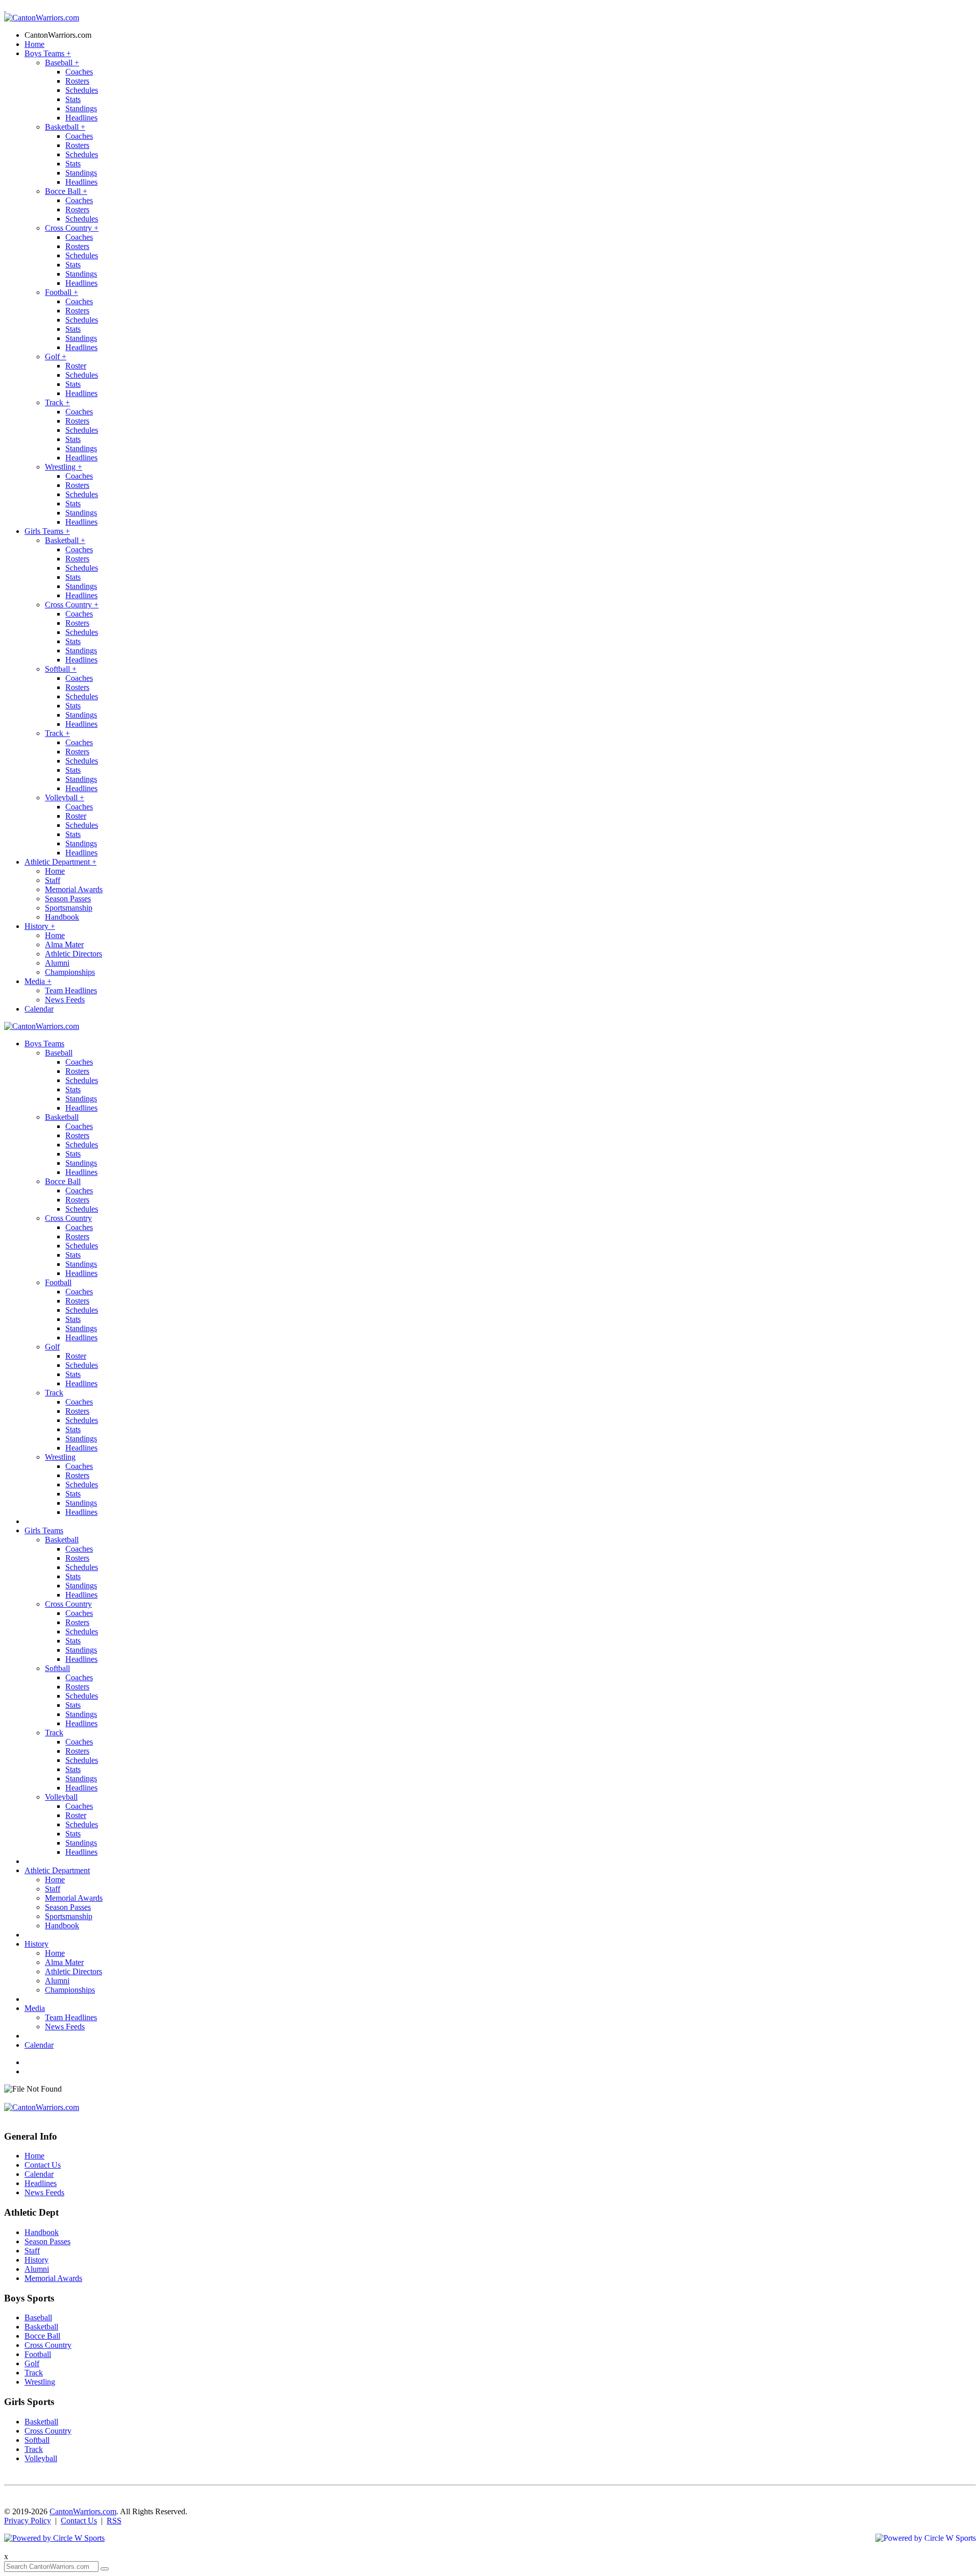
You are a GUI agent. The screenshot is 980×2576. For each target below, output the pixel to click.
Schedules (82, 90)
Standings (81, 108)
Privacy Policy (28, 2521)
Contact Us (43, 2165)
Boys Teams (48, 53)
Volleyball (65, 798)
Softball (61, 669)
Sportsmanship (69, 908)
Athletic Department (60, 862)
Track (57, 402)
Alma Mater (64, 944)
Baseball (62, 63)
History (40, 926)
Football (62, 292)
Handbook (62, 917)
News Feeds (65, 1000)
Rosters (77, 81)
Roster (76, 366)
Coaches (79, 72)
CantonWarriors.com (58, 35)
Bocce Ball (66, 191)
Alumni (57, 963)
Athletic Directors (73, 954)
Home (34, 44)
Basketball (65, 127)
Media (38, 981)
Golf (56, 357)
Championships (70, 972)
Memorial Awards (74, 889)
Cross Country (72, 228)
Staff (53, 880)
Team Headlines (71, 990)
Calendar (39, 1009)
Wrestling (64, 467)
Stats (73, 99)
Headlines (81, 118)
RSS (114, 2521)
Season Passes (68, 899)
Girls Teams (47, 531)
